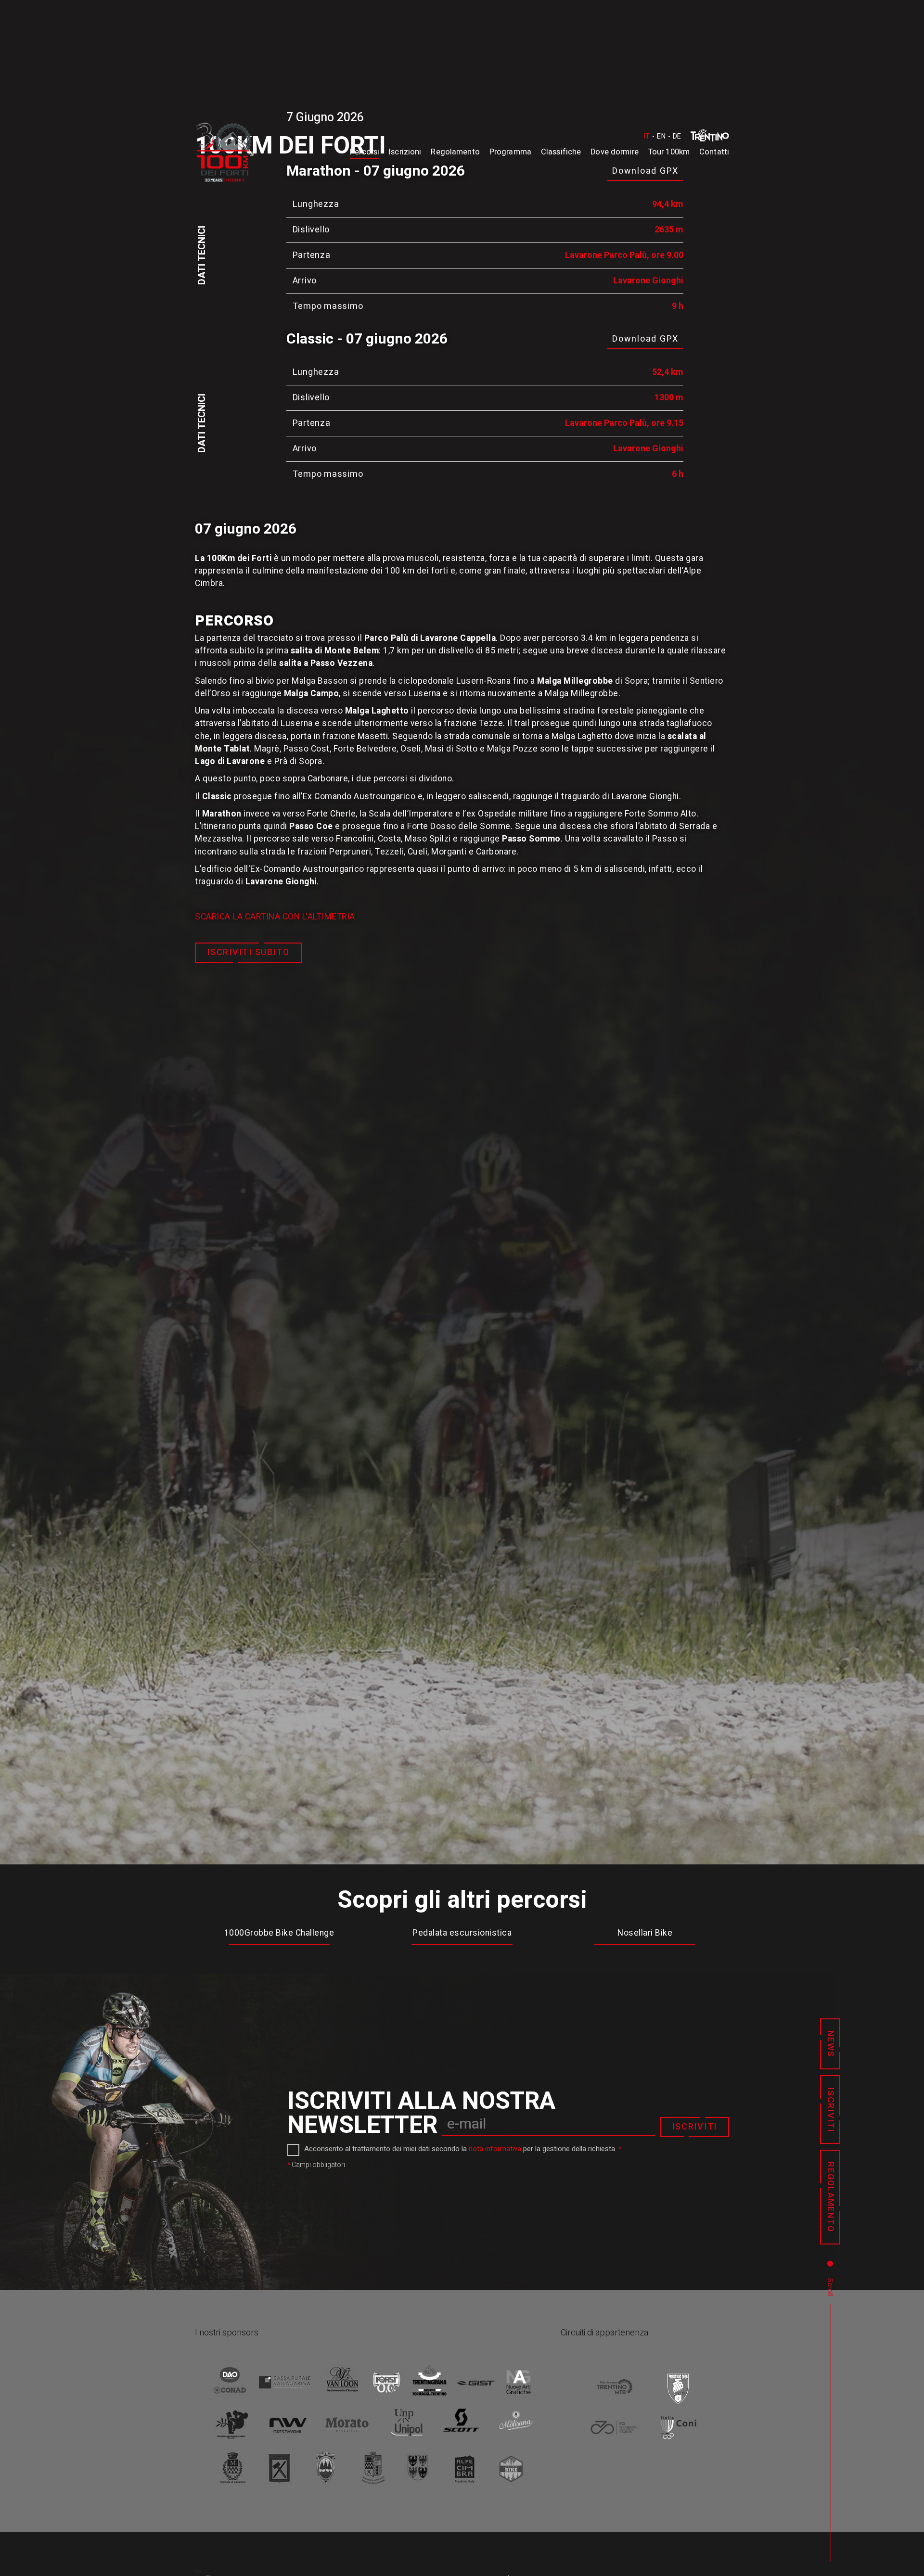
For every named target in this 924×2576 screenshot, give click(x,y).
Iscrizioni (405, 152)
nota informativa (495, 2149)
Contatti (714, 152)
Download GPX (645, 339)
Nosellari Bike (645, 1933)
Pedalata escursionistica (462, 1933)
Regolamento (455, 152)
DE (677, 136)
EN (661, 136)
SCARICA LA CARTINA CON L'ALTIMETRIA (275, 917)
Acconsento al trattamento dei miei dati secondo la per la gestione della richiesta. (463, 2149)
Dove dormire (615, 152)
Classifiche (561, 152)
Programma (510, 152)
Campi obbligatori (316, 2165)
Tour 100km (669, 152)
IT (647, 136)
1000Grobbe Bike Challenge (279, 1933)
